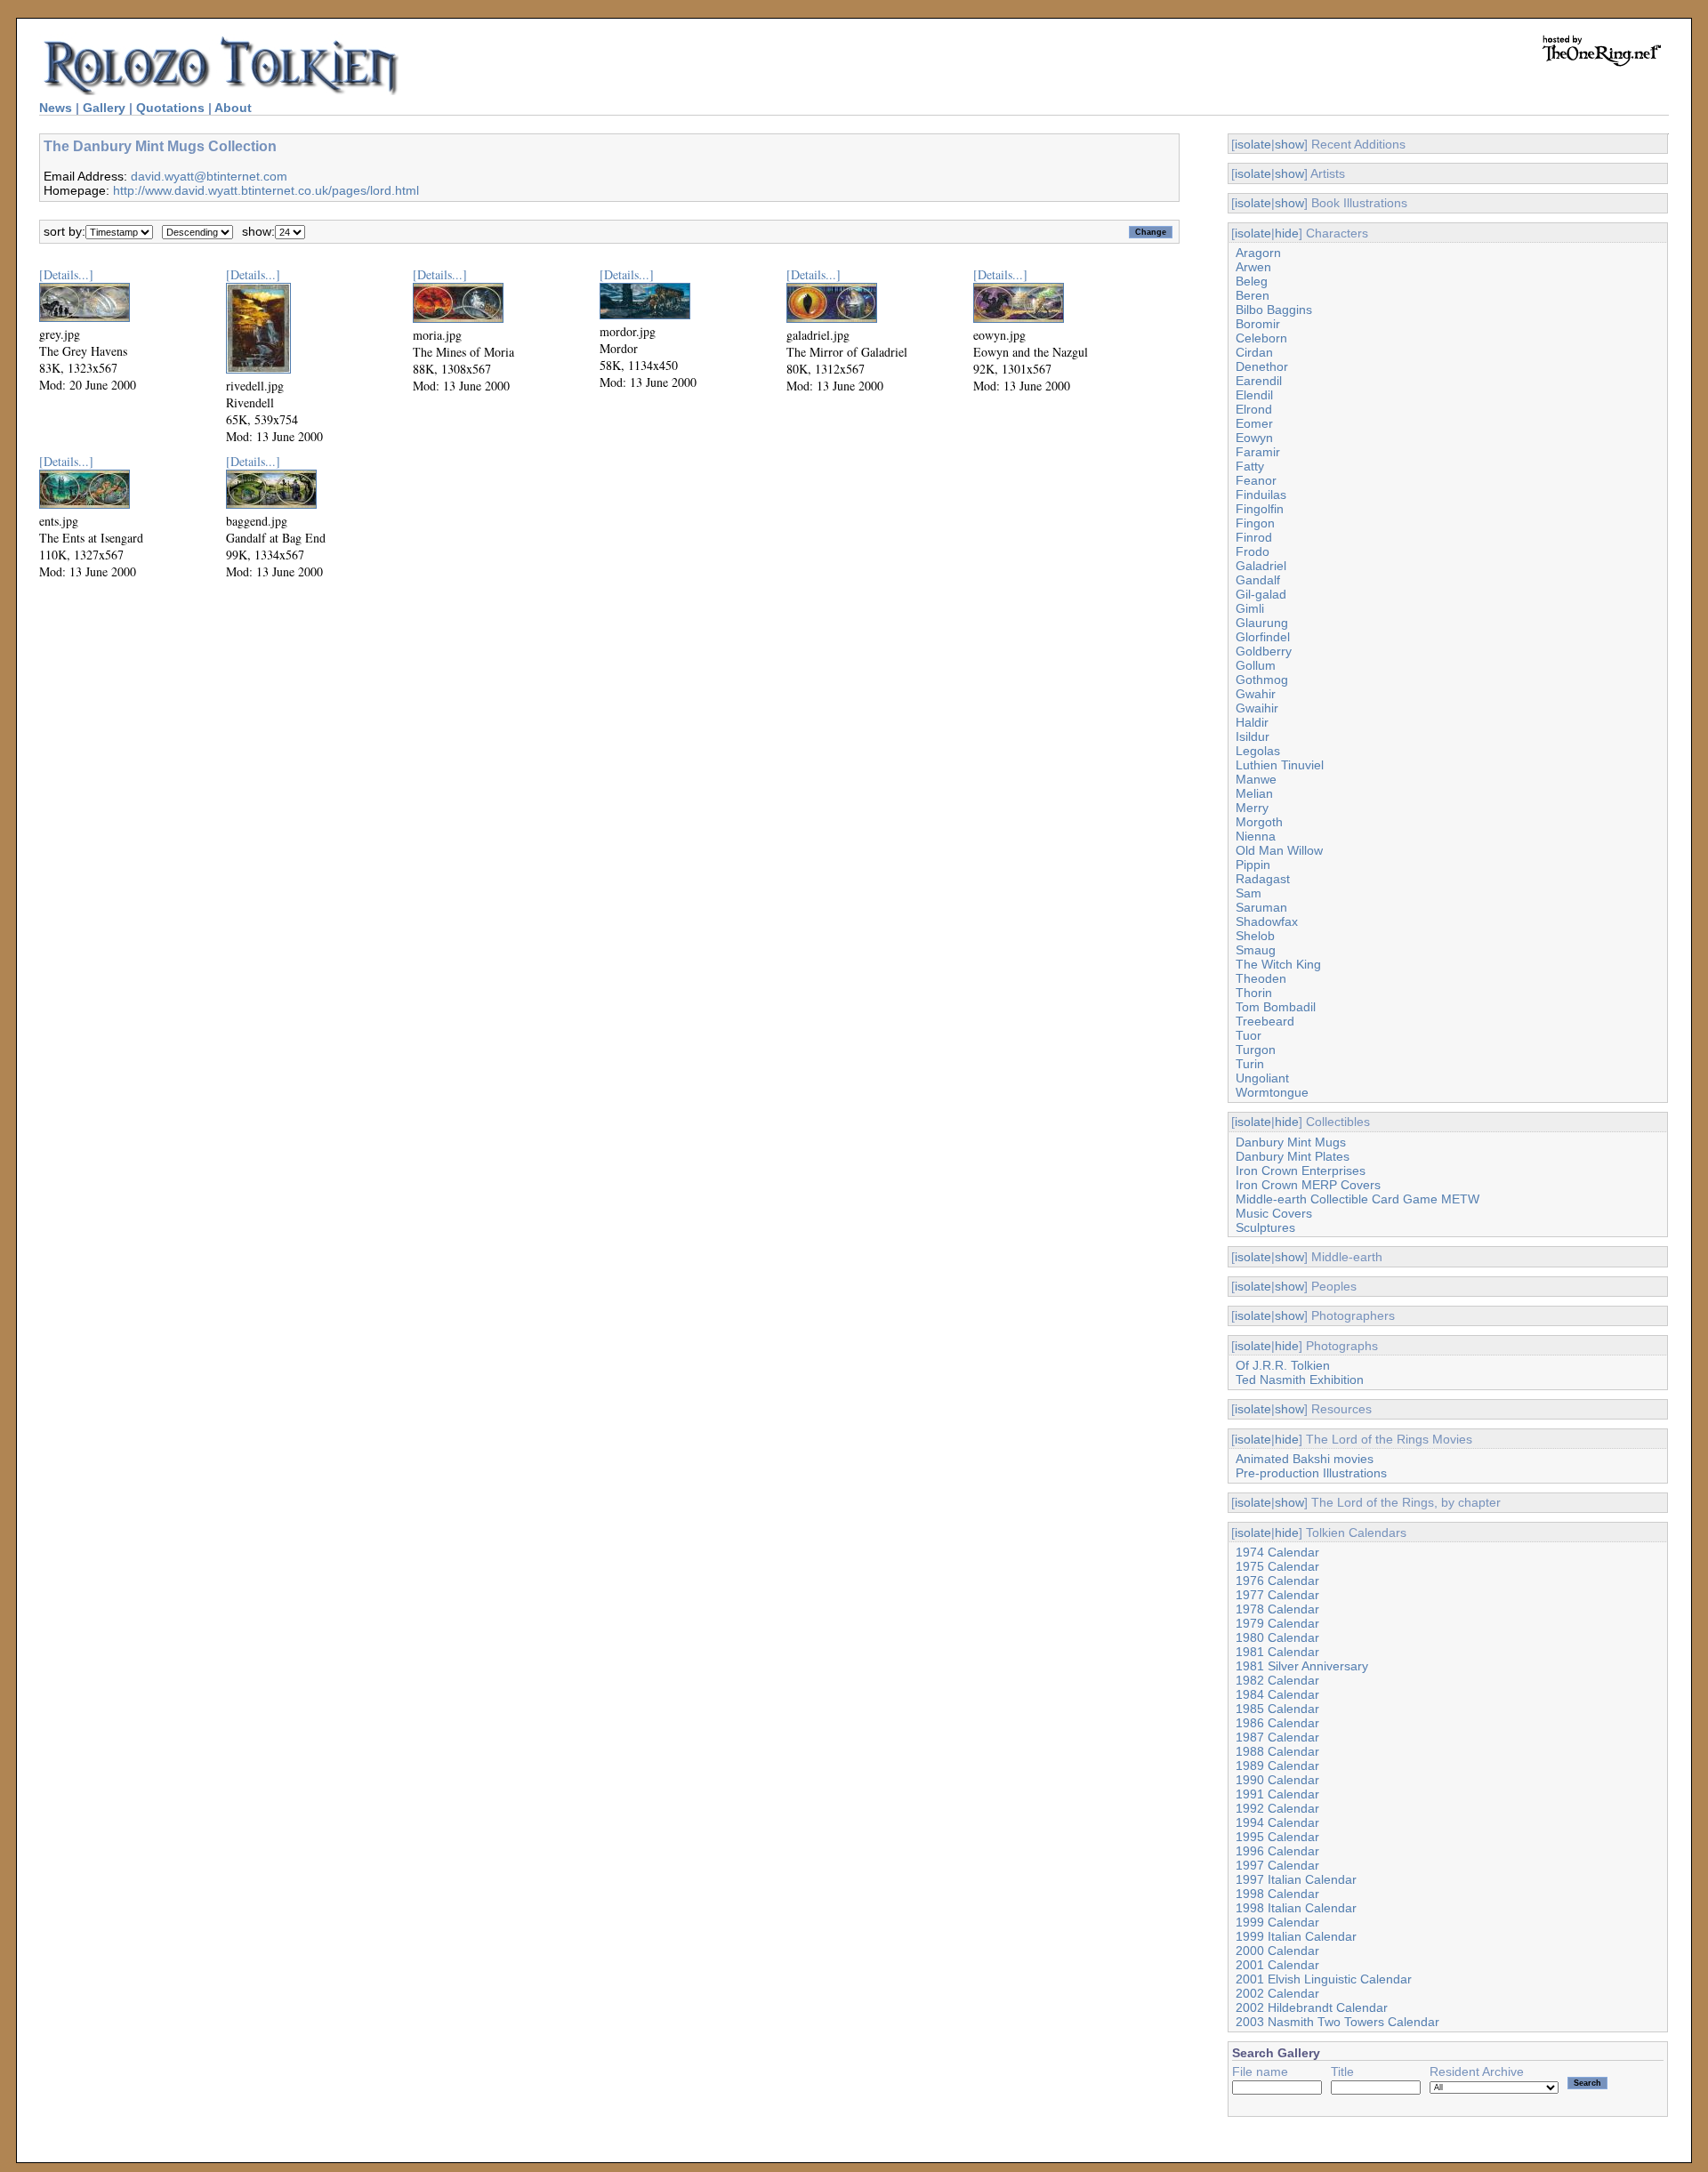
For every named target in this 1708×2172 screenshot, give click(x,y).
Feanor (1256, 480)
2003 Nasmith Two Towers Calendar (1337, 2022)
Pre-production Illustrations (1311, 1473)
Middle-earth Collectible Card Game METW (1358, 1199)
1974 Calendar (1277, 1552)
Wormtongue (1272, 1092)
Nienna (1256, 836)
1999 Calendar (1277, 1922)
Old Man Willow (1279, 850)
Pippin (1253, 865)
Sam (1249, 893)
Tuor (1249, 1035)
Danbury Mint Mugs (1291, 1142)
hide (1287, 233)
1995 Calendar (1277, 1837)
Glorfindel (1263, 637)
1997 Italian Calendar (1296, 1879)
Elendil (1254, 395)
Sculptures (1265, 1227)
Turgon (1256, 1050)
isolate (1253, 144)
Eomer (1254, 423)
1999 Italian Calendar (1296, 1936)
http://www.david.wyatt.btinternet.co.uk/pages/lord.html (266, 190)
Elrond (1254, 409)
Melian (1254, 793)
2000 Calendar (1277, 1951)
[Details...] (66, 274)
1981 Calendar (1277, 1652)
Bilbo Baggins (1274, 310)
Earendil (1259, 381)
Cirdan (1254, 352)
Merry (1252, 808)
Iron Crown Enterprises (1301, 1170)
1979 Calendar (1277, 1623)
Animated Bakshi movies (1305, 1459)
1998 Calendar (1277, 1894)
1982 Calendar (1277, 1680)
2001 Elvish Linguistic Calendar (1324, 1979)
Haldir (1252, 722)
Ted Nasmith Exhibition (1300, 1380)
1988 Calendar (1277, 1751)
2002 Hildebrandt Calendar (1312, 2007)
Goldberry (1264, 651)
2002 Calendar (1277, 1993)
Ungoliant (1262, 1078)
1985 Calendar (1277, 1709)
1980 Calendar (1277, 1637)
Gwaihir (1257, 708)
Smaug (1256, 950)
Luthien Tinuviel (1280, 765)
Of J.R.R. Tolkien (1283, 1365)
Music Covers (1274, 1213)
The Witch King (1278, 964)
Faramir (1258, 452)
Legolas (1258, 751)
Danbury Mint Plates (1293, 1156)
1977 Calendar (1277, 1595)
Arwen (1253, 267)
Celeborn (1261, 338)
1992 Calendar (1277, 1808)
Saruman (1261, 907)
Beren (1253, 295)
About (233, 108)
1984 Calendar (1277, 1694)
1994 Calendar (1277, 1822)
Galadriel (1261, 566)
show (1289, 144)
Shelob (1255, 936)
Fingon (1255, 523)
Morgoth (1259, 822)
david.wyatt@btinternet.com (209, 176)
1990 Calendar (1277, 1780)
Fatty (1250, 466)
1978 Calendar (1277, 1609)
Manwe (1256, 779)
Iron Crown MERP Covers (1308, 1185)
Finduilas (1261, 495)
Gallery (104, 108)
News (56, 108)
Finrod (1254, 537)
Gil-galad (1261, 594)
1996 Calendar (1277, 1851)
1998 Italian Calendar (1296, 1908)
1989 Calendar (1277, 1766)
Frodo (1253, 551)
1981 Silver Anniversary (1302, 1666)
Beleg (1252, 281)
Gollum (1256, 665)
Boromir (1258, 324)
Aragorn (1258, 253)
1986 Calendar (1277, 1723)
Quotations (170, 108)
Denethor (1262, 366)
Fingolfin (1260, 509)
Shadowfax (1267, 921)
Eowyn (1254, 438)
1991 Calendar (1277, 1794)
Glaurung (1262, 623)
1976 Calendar (1277, 1581)
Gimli (1250, 608)
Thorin (1254, 993)
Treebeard (1265, 1021)
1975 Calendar (1277, 1566)
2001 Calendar (1277, 1965)
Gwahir (1256, 694)
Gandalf (1258, 580)
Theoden (1261, 978)
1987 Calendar (1277, 1737)
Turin (1250, 1064)
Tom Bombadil (1276, 1007)
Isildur (1253, 736)
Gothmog (1262, 680)
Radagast (1263, 879)
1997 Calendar (1277, 1865)
